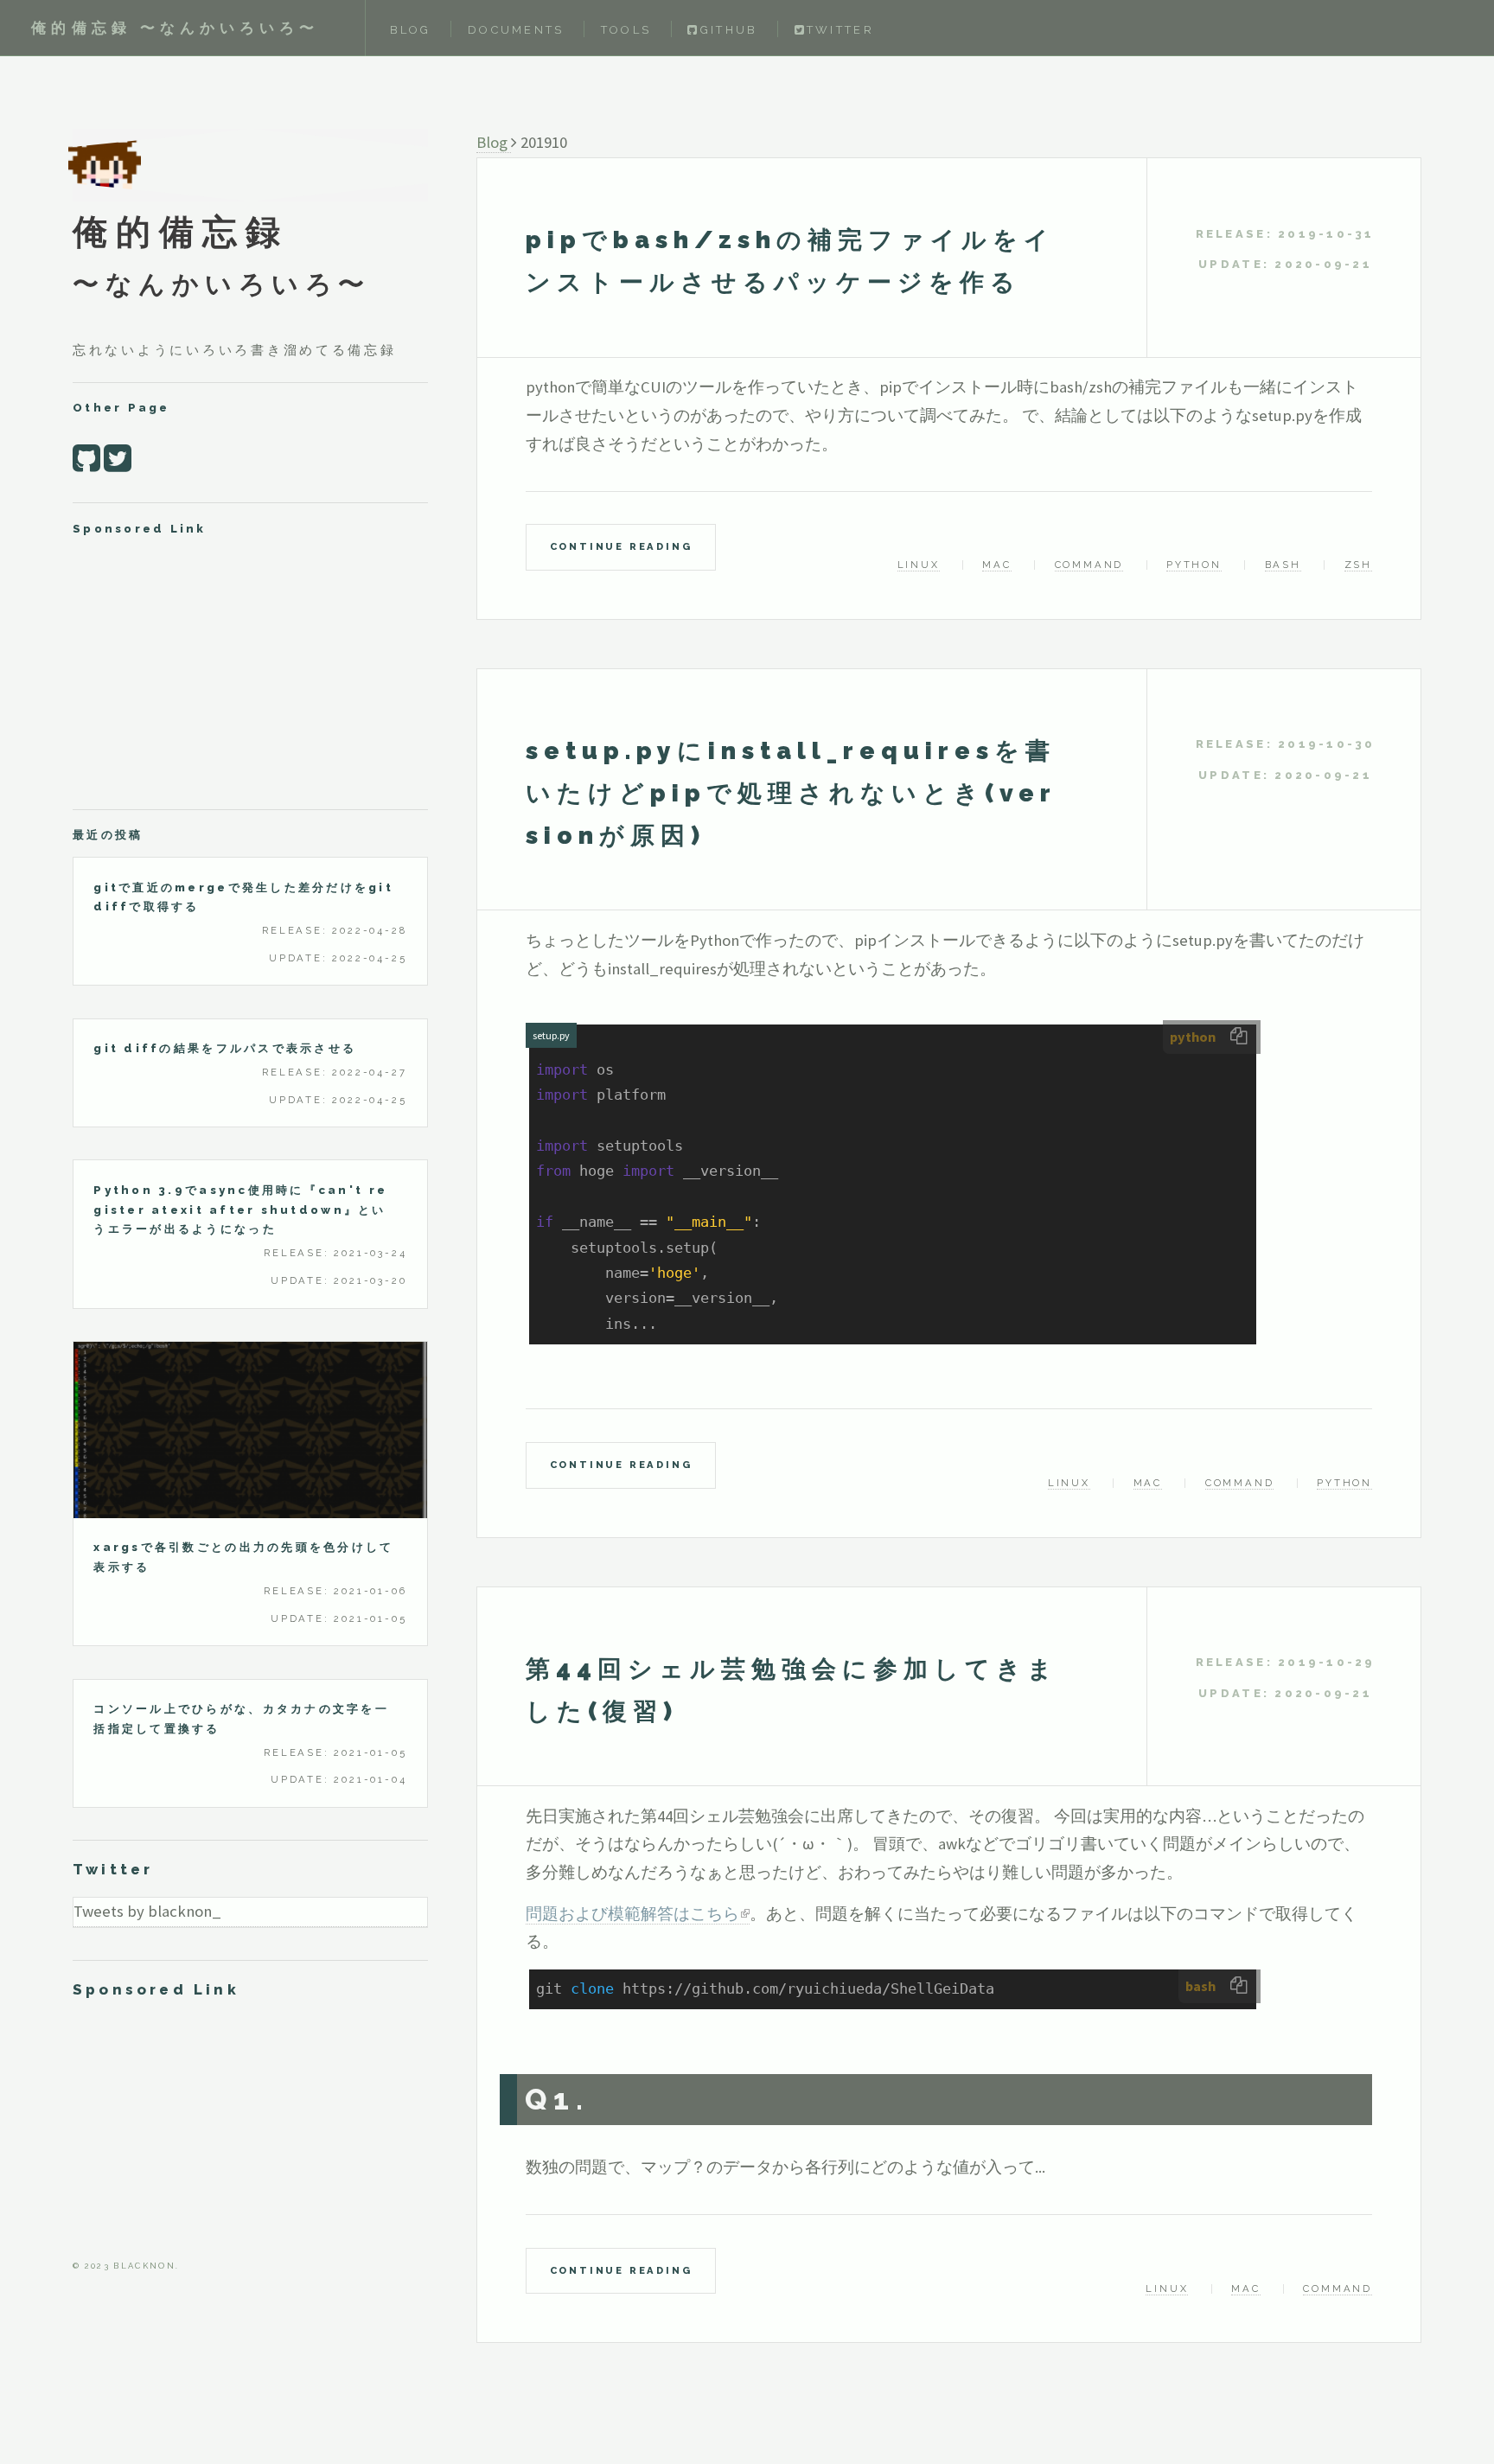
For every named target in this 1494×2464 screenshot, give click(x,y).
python (1194, 565)
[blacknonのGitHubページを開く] (86, 458)
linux (919, 565)
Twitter (840, 30)
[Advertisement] (250, 672)
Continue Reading (621, 546)
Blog (411, 30)
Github (729, 30)
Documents (516, 30)
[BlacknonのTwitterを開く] (118, 458)
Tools (626, 30)
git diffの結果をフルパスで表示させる (225, 1048)
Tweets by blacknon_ (147, 1911)
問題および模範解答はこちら (632, 1914)
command (1089, 565)
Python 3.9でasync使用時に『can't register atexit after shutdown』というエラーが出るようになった (240, 1210)
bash (1283, 565)
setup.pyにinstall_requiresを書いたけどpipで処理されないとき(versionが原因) (791, 793)
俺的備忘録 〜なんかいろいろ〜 (175, 28)
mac (996, 565)
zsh (1358, 565)
